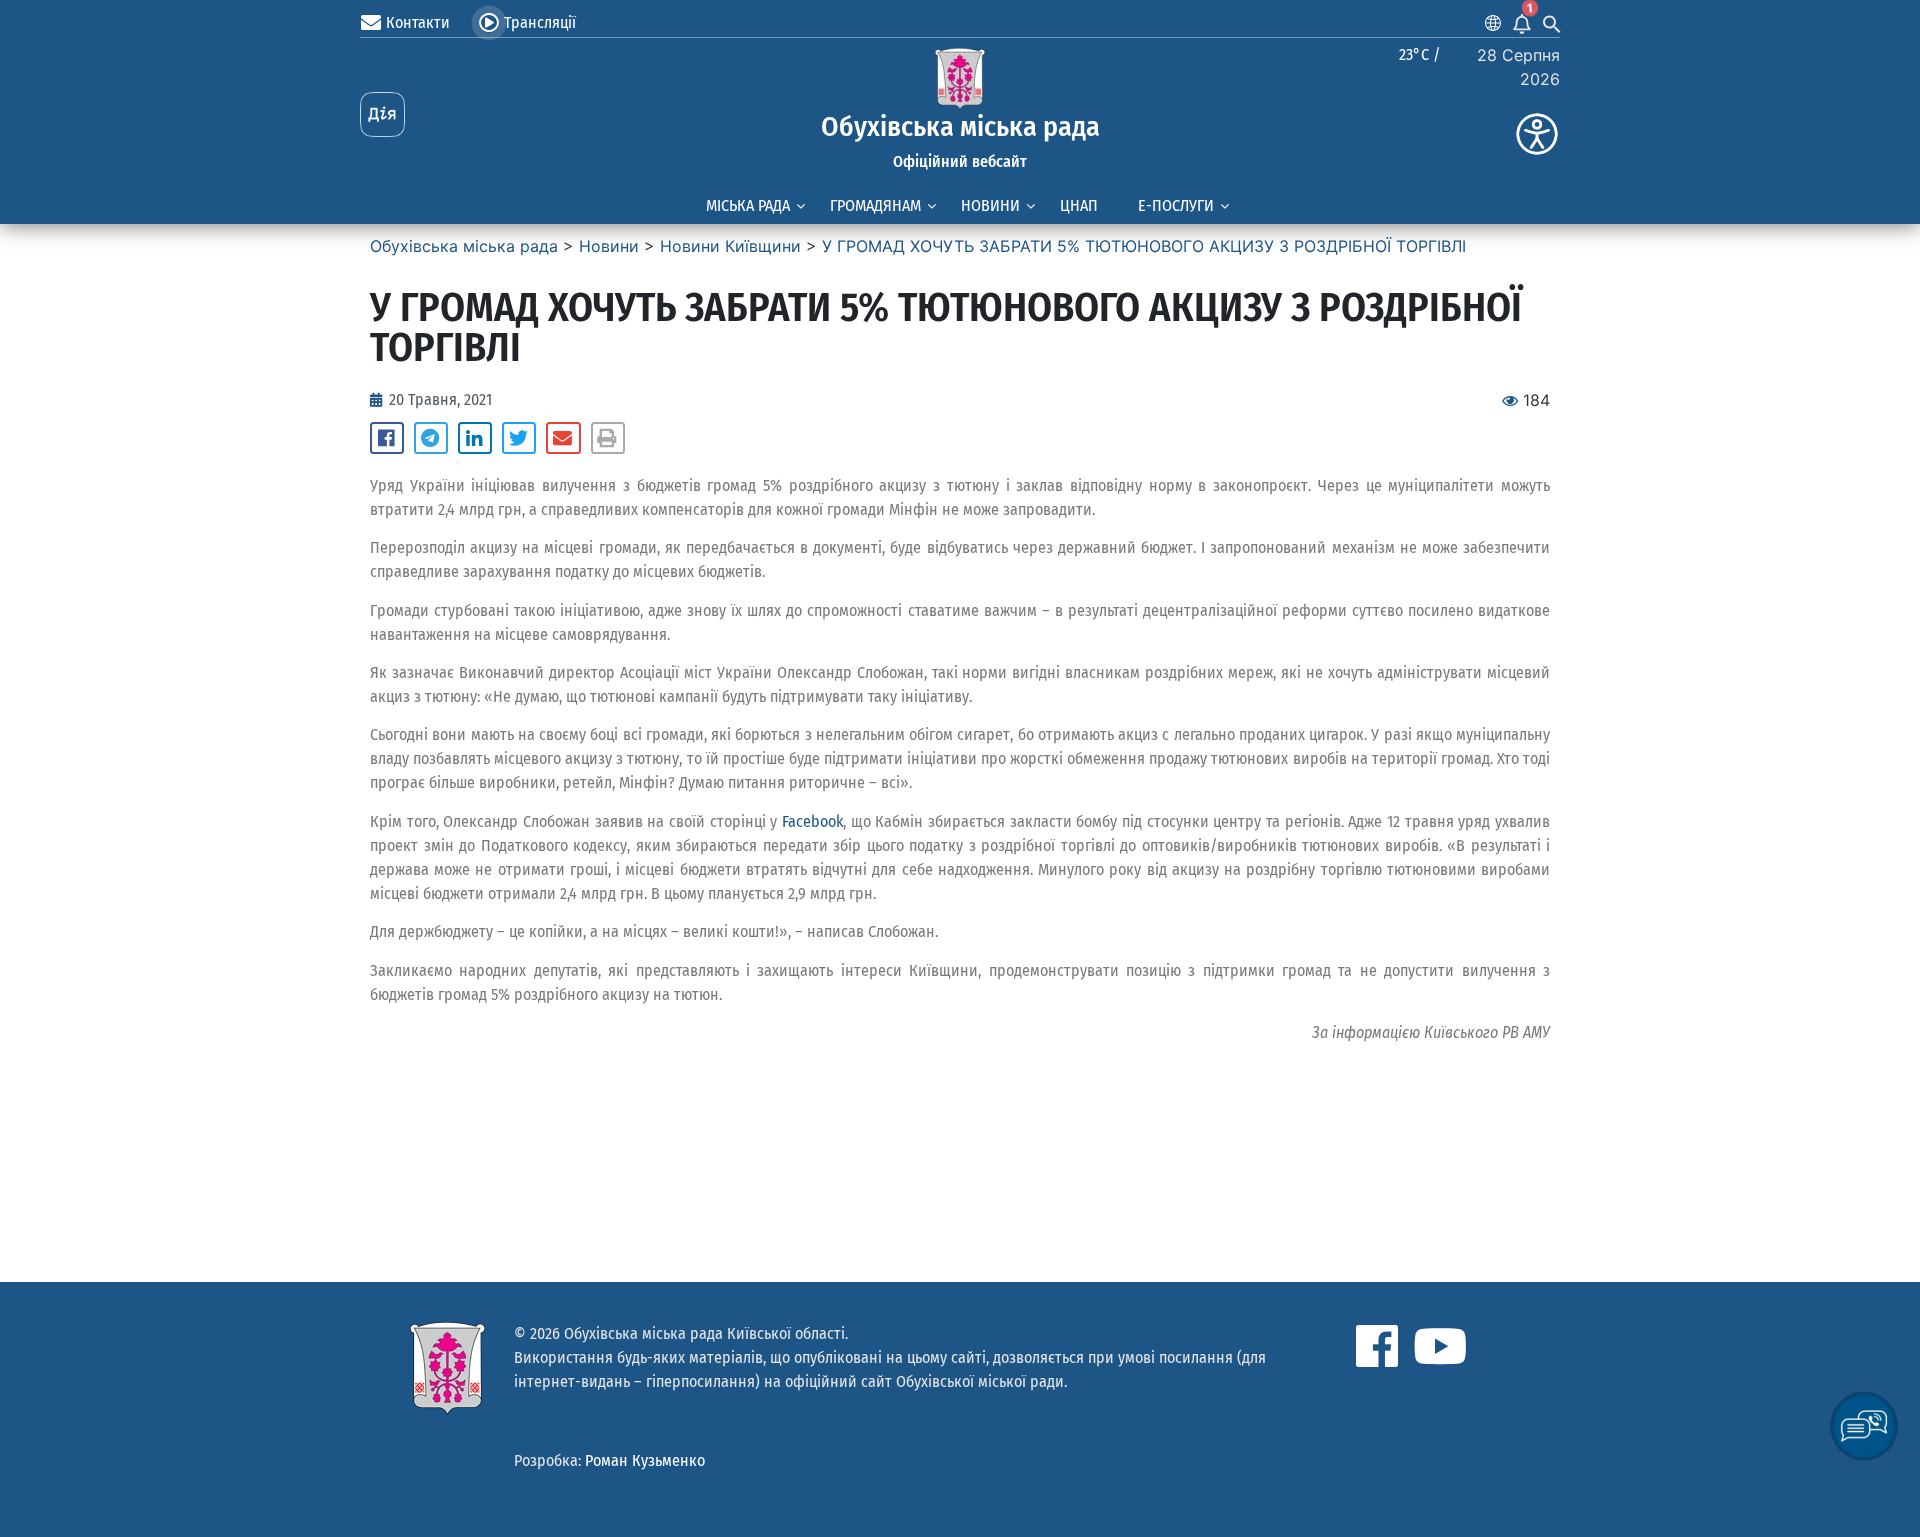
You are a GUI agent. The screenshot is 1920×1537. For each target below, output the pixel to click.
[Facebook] (1377, 1346)
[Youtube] (1440, 1346)
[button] (387, 438)
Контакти (418, 22)
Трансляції (540, 22)
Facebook (812, 821)
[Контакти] (371, 23)
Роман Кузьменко (645, 1460)
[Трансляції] (489, 23)
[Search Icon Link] (1552, 23)
